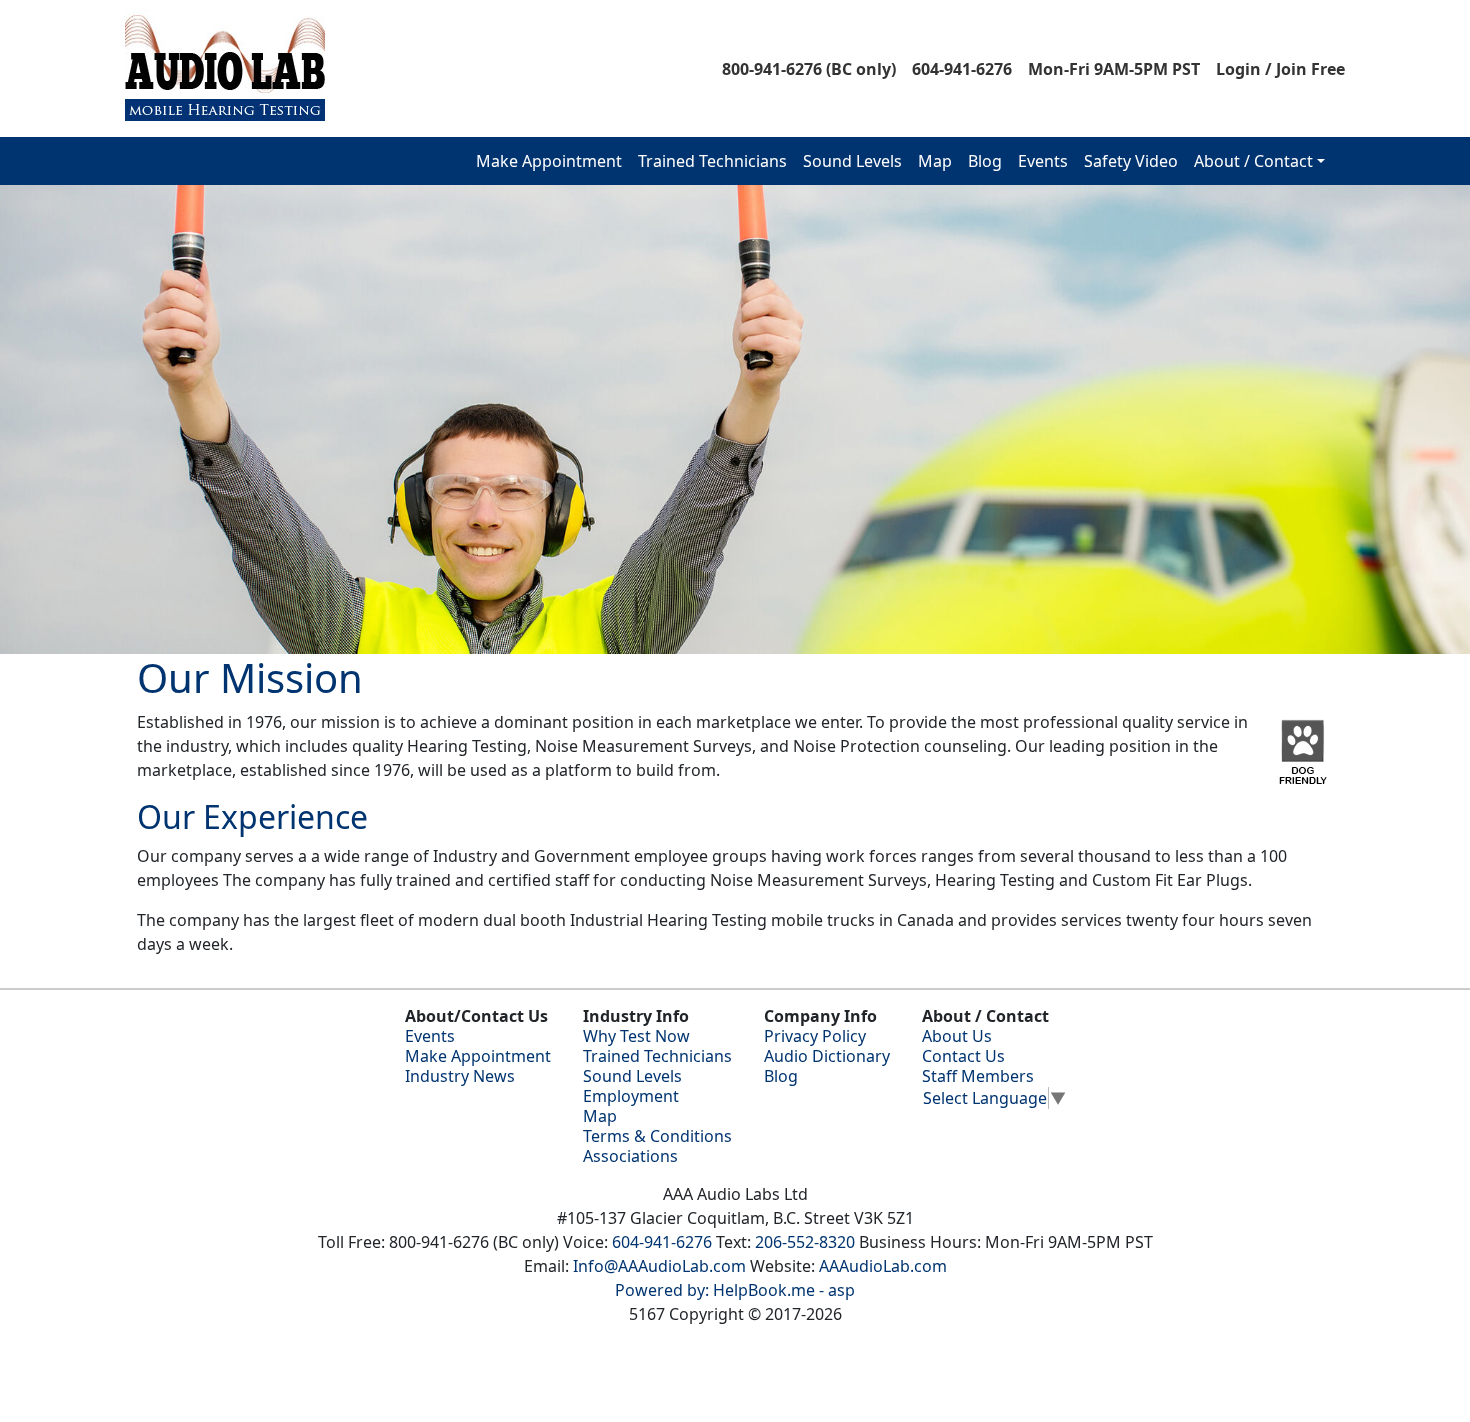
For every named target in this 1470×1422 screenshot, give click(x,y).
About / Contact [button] (1253, 161)
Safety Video (1131, 161)
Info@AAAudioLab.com (659, 1266)
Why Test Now (636, 1036)
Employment (631, 1096)
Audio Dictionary (827, 1056)
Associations (630, 1156)
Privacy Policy (815, 1036)
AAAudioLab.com (883, 1266)
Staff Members (978, 1076)
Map (935, 161)
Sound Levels (852, 161)
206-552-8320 (805, 1242)
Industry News (460, 1076)
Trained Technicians (712, 161)
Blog (985, 161)
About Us (957, 1036)
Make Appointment (549, 161)
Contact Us (963, 1056)
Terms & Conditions (657, 1136)
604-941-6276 (962, 69)
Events (1043, 161)
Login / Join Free (1280, 69)
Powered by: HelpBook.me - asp (735, 1290)
